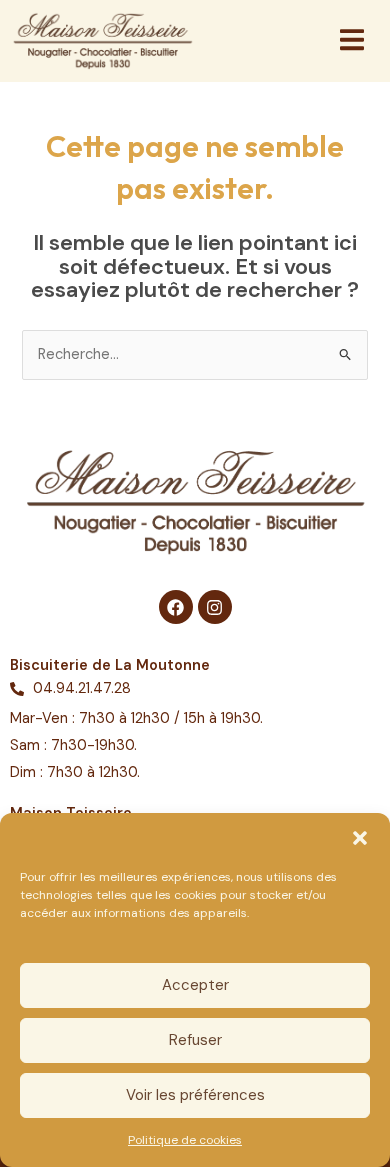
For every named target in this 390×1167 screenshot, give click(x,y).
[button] (360, 838)
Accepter (195, 985)
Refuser (195, 1040)
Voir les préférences (195, 1095)
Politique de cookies (185, 1140)
